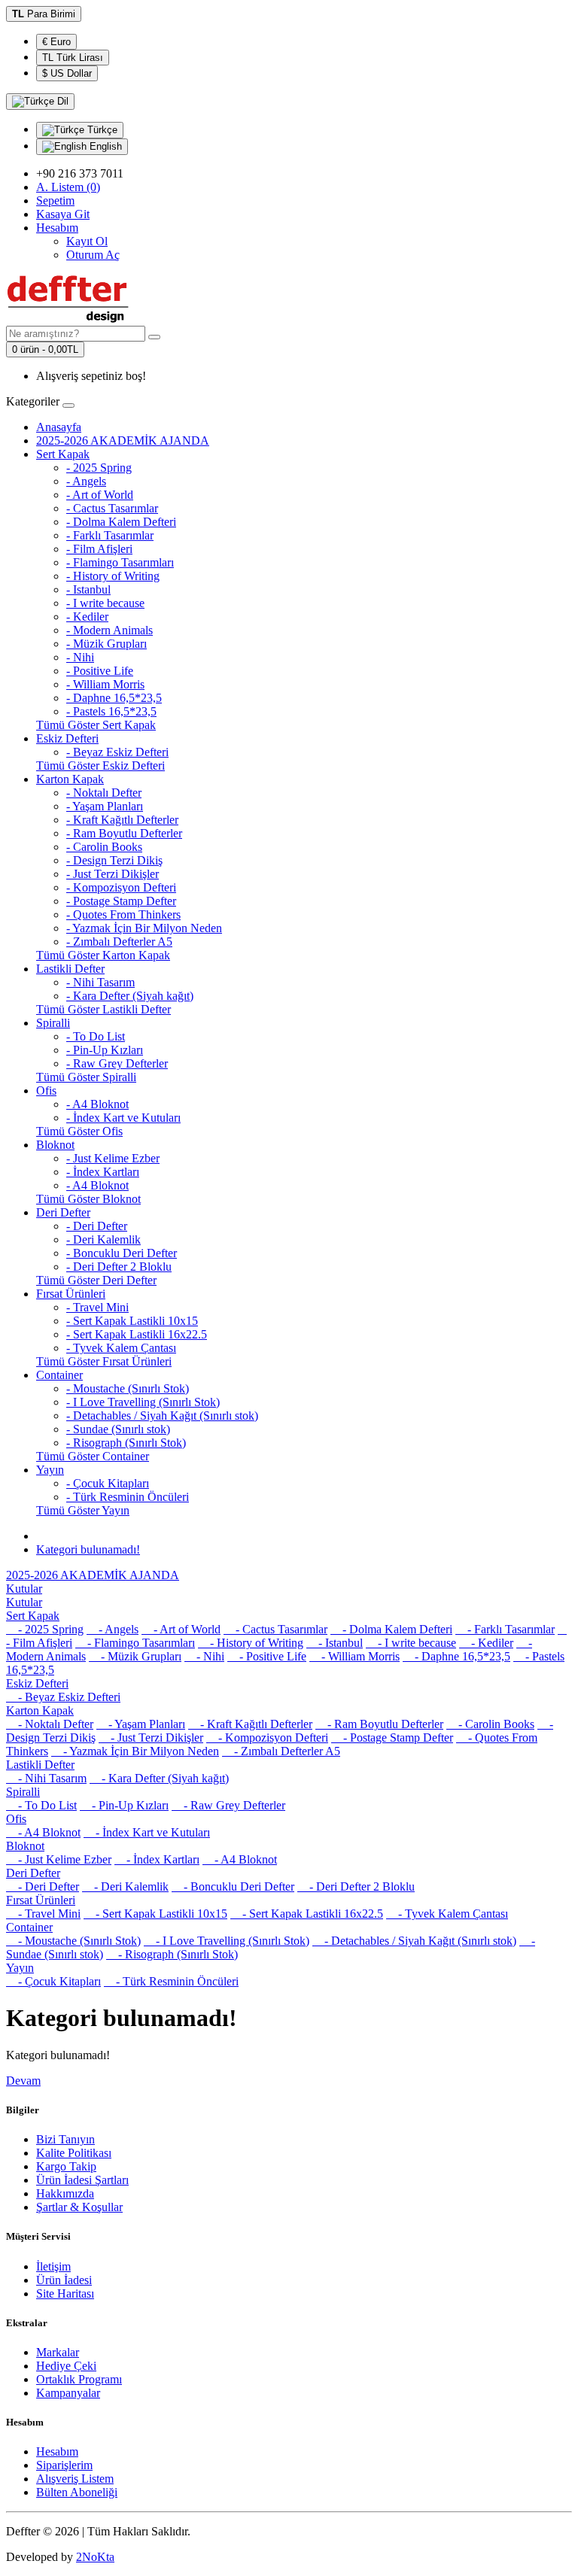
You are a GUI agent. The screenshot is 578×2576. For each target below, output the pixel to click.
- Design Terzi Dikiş (114, 860)
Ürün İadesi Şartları (82, 2180)
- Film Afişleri (99, 549)
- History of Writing (113, 576)
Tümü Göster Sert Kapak (96, 725)
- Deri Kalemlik (103, 1239)
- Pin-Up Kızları (105, 1050)
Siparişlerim (64, 2465)
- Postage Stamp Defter (121, 901)
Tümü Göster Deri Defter (96, 1280)
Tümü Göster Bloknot (88, 1199)
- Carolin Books (104, 847)
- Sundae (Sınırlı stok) (118, 1429)
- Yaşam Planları (105, 806)
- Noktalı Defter (104, 793)
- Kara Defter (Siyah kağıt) (130, 996)
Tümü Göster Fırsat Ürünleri (104, 1361)
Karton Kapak (70, 779)
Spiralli (53, 1023)
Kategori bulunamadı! (88, 1549)
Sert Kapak (63, 454)
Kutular (24, 1589)
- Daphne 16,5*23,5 (114, 698)
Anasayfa (59, 427)
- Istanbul (88, 589)
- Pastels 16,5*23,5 (111, 711)
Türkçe (101, 130)
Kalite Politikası (74, 2153)
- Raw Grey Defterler (117, 1063)
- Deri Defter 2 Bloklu (119, 1267)
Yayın (50, 1470)
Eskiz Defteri (67, 738)
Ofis (46, 1091)
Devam (23, 2081)
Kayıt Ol (87, 241)
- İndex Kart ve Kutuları (123, 1118)
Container (59, 1375)
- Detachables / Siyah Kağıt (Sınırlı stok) (162, 1416)
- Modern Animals (110, 630)
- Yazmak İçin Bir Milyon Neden (144, 928)
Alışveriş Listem (75, 2479)
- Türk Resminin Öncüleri (128, 1497)
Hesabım (57, 2451)
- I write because (105, 603)
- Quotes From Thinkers (123, 914)
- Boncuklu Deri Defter (122, 1253)
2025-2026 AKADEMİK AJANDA (123, 440)
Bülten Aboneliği (77, 2492)
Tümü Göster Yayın (83, 1510)
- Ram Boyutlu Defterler (124, 833)
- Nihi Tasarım (100, 982)
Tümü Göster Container (93, 1456)
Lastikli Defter (70, 969)
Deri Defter (63, 1212)
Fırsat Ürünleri (71, 1294)
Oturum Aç (93, 255)
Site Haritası (65, 2293)
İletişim (53, 2266)
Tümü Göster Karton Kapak (103, 955)
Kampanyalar (68, 2393)
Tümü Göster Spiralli (86, 1077)
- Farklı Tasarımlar (110, 535)
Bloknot (55, 1145)
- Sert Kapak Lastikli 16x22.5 (137, 1334)
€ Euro (56, 42)
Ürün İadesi (64, 2280)
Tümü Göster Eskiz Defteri (100, 766)
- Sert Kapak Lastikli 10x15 (132, 1321)
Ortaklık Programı (79, 2379)
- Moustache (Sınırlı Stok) (128, 1388)
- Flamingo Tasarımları (120, 562)
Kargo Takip (66, 2166)
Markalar (58, 2352)
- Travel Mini (97, 1307)
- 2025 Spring (99, 468)
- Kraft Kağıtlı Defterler (122, 820)
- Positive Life (100, 671)
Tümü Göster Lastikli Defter (103, 1009)
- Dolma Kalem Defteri (121, 522)
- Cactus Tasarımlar (112, 508)
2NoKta (95, 2557)
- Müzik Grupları (106, 644)
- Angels (86, 481)
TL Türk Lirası (73, 58)
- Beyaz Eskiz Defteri (117, 752)
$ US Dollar (67, 73)
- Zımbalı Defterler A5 (119, 942)
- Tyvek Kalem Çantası (121, 1348)
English (104, 146)
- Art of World (100, 495)
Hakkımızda (65, 2193)
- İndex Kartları (103, 1172)
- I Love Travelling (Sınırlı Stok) (143, 1402)
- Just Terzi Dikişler (113, 874)
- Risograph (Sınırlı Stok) (126, 1443)
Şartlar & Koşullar (79, 2207)
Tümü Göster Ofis (79, 1131)
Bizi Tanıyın (65, 2139)
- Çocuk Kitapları (108, 1483)
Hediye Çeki (66, 2366)
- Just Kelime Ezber (113, 1158)
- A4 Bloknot (97, 1104)
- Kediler (87, 617)
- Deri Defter (97, 1226)
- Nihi (80, 657)
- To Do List (96, 1036)
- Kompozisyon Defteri (121, 887)
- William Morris (105, 684)
